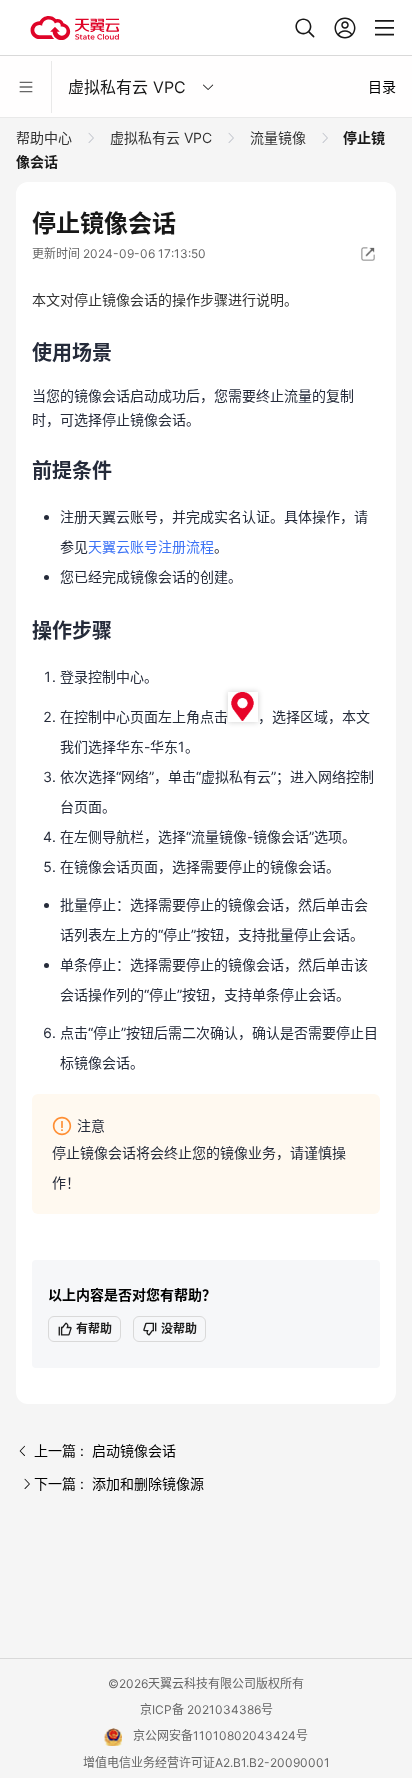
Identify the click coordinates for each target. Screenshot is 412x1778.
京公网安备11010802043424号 (220, 1735)
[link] (46, 137)
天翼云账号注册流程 (151, 546)
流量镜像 (278, 137)
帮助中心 (46, 137)
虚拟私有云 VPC (161, 137)
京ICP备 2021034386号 (206, 1709)
